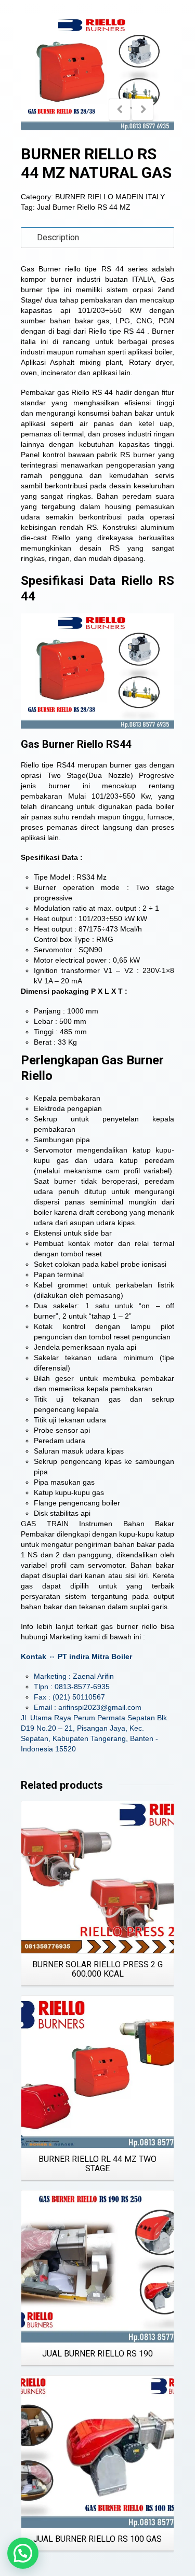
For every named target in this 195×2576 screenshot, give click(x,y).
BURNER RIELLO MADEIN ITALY (110, 197)
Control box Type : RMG (74, 939)
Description (58, 237)
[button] (23, 2553)
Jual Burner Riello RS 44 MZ (84, 207)
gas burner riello (129, 1626)
